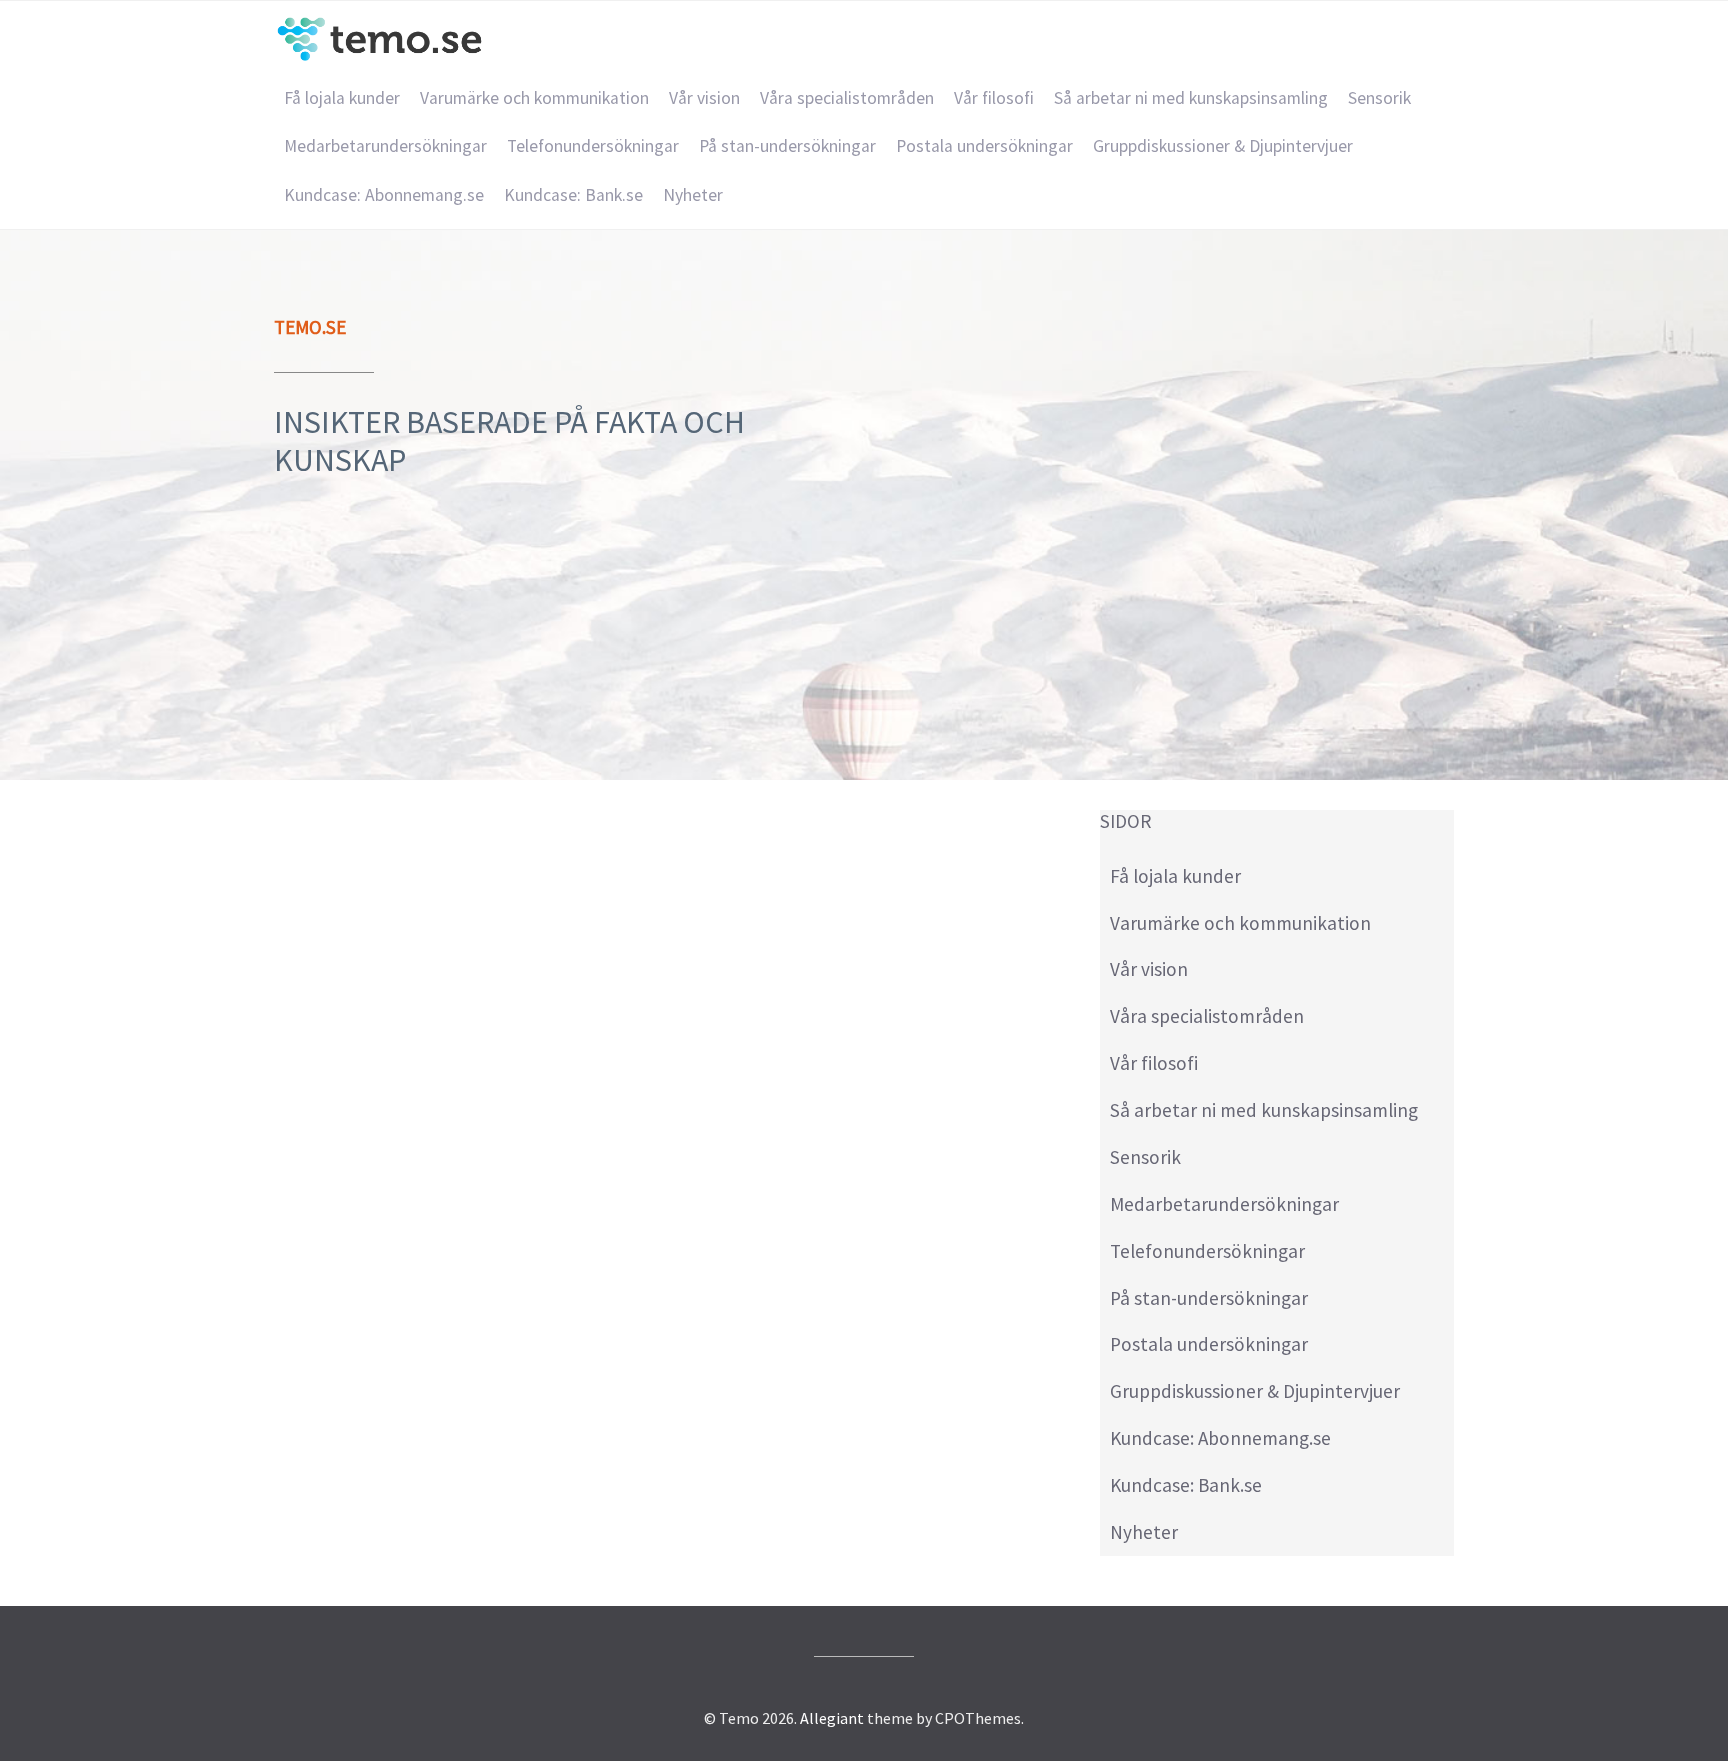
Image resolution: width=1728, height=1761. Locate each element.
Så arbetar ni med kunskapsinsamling (1191, 98)
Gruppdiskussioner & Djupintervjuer (1223, 146)
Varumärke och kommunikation (534, 98)
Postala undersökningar (984, 146)
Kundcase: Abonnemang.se (384, 195)
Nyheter (693, 195)
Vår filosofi (994, 98)
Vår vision (704, 98)
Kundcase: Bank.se (573, 195)
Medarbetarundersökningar (385, 146)
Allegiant (832, 1718)
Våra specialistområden (847, 98)
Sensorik (1379, 98)
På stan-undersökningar (787, 146)
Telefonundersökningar (593, 146)
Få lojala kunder (342, 98)
